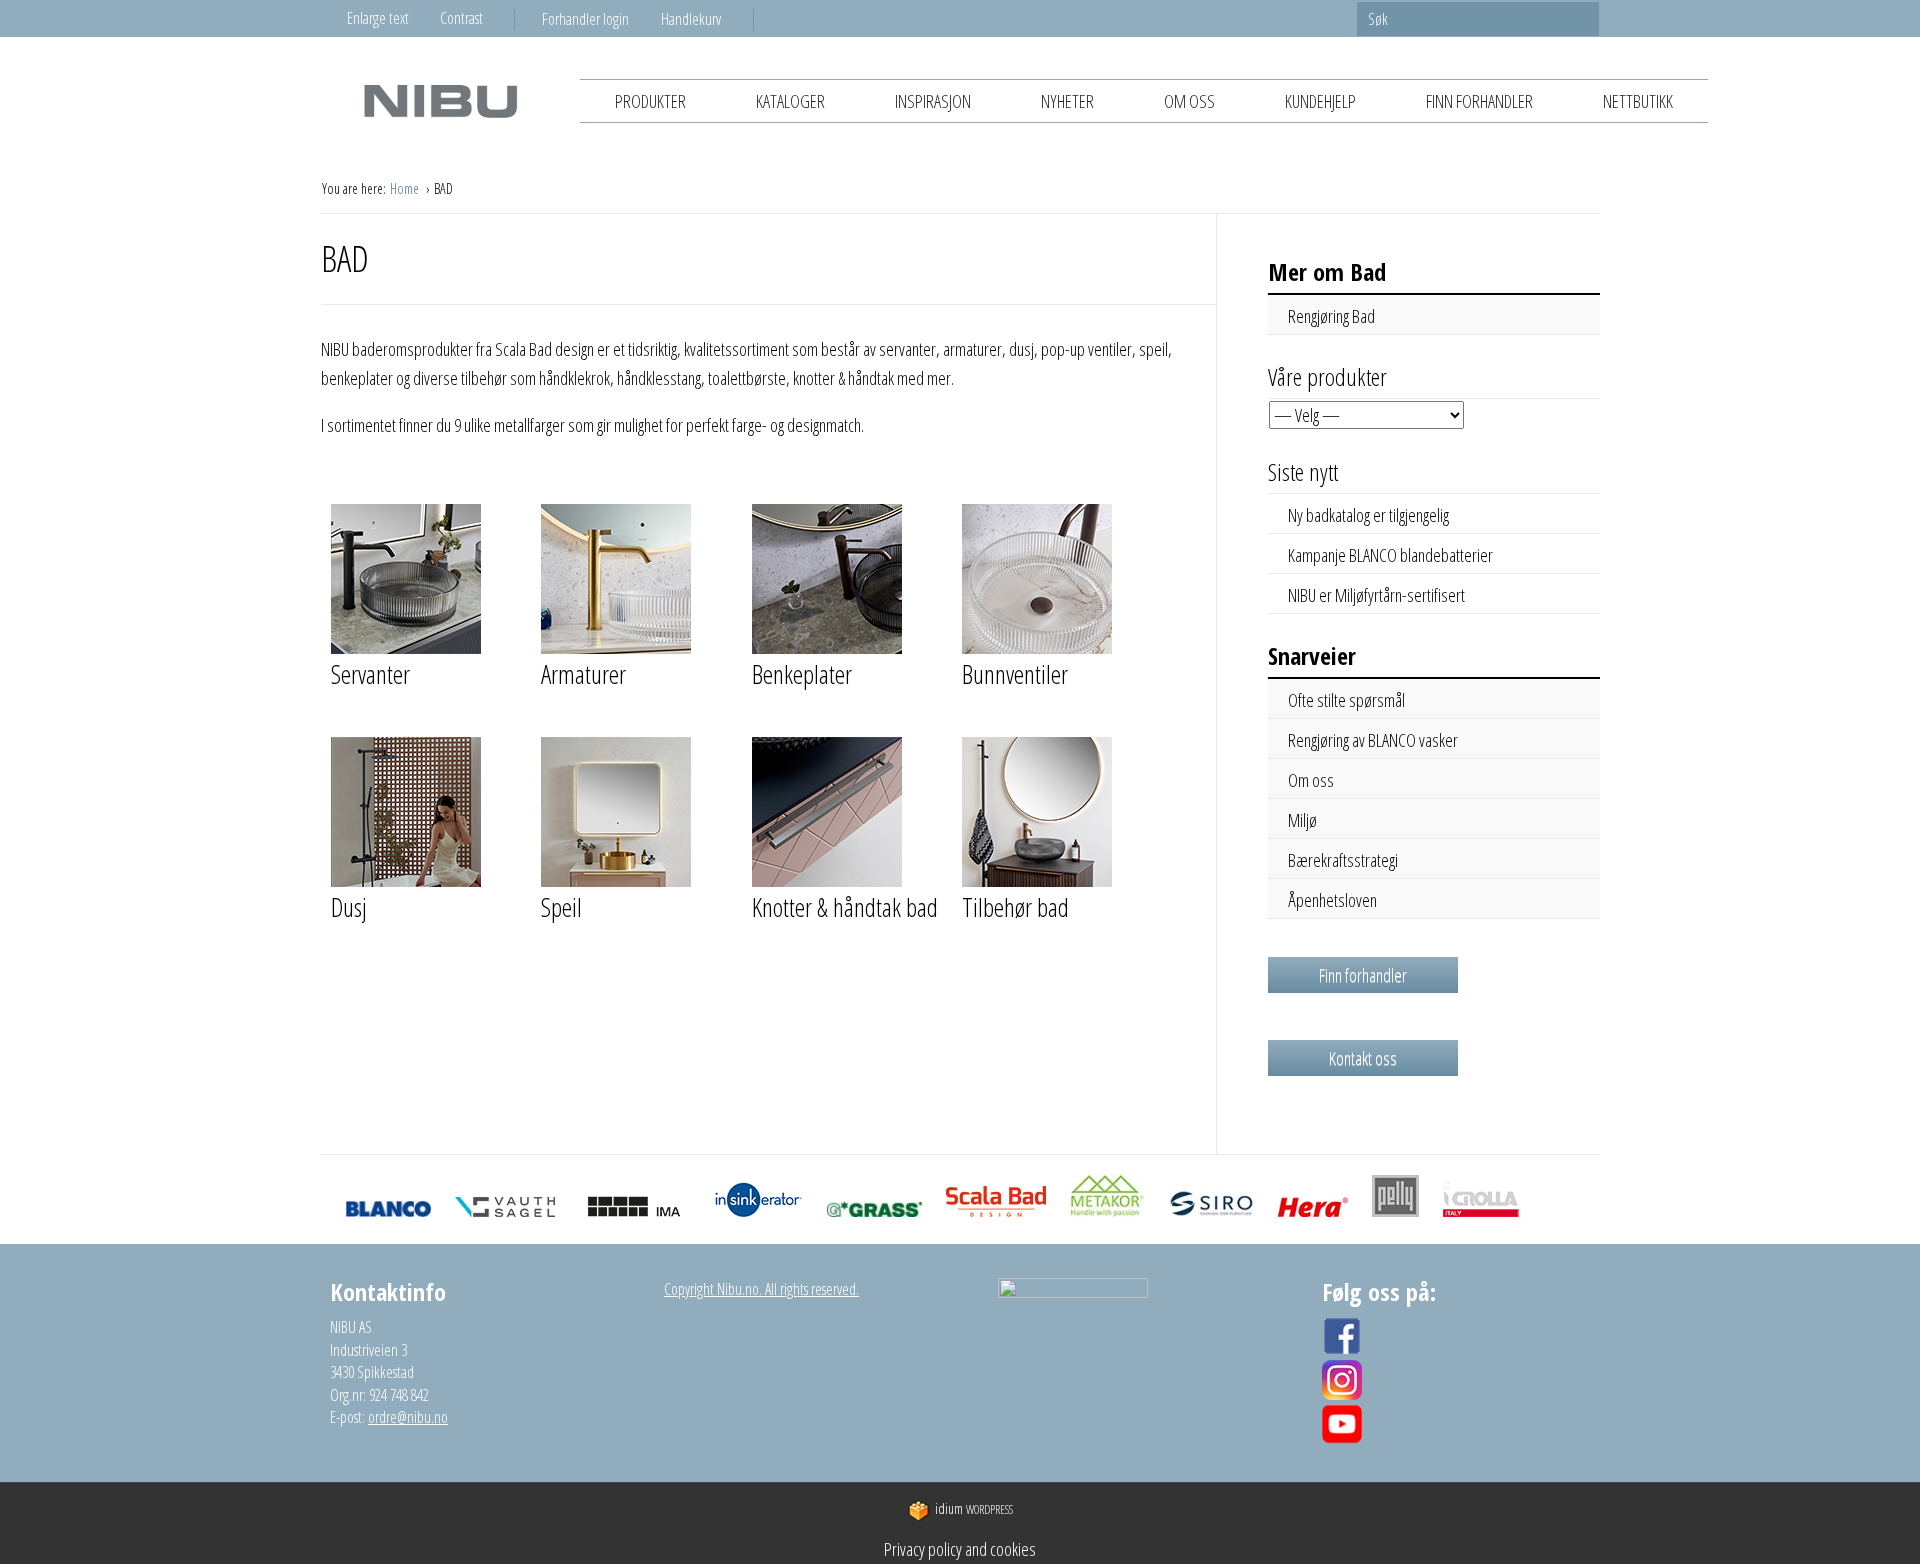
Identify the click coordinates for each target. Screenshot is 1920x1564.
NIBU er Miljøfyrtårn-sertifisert (1376, 595)
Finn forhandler (1479, 101)
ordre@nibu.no (408, 1417)
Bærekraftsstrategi (1343, 860)
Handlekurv (691, 19)
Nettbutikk (1638, 101)
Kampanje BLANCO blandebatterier (1390, 555)
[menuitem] (601, 19)
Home (406, 188)
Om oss (1189, 101)
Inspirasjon (933, 101)
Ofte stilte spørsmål (1346, 700)
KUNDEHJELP (1320, 101)
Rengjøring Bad (1331, 316)
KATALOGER (790, 101)
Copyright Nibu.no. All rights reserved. (761, 1289)
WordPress (974, 1509)
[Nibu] (440, 100)
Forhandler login (585, 19)
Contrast (461, 18)
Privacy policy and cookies (960, 1549)
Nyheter (1067, 101)
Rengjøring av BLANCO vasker (1373, 740)
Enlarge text (378, 18)
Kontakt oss (1363, 1058)
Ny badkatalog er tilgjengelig (1368, 515)
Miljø (1302, 820)
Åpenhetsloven (1332, 900)
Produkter (650, 101)
